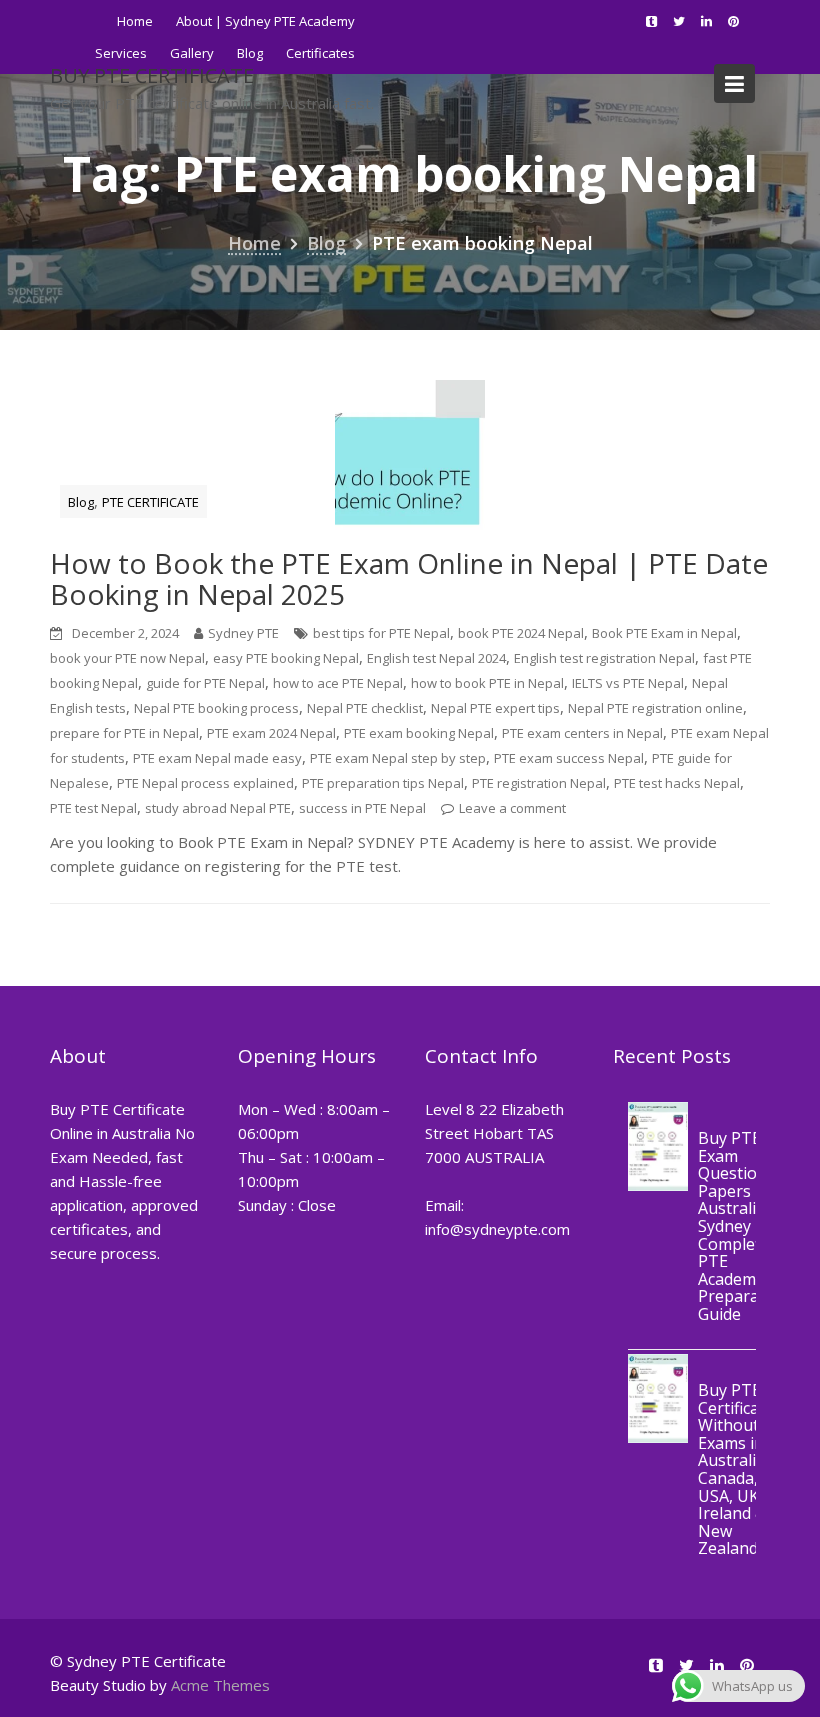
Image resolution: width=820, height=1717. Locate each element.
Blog (81, 502)
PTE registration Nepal (539, 783)
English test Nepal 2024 (436, 658)
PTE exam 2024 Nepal (271, 733)
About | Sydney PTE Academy (265, 21)
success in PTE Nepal (362, 808)
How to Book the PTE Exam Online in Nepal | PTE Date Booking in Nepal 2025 (409, 578)
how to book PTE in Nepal (487, 683)
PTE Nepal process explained (205, 783)
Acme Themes (220, 1685)
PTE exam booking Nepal (419, 733)
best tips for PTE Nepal (381, 633)
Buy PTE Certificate (152, 75)
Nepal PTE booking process (216, 708)
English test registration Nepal (604, 658)
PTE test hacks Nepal (677, 783)
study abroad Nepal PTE (218, 808)
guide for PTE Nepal (205, 683)
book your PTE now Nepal (127, 658)
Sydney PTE (243, 633)
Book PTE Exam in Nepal (664, 633)
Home (135, 21)
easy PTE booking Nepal (286, 658)
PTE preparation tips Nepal (383, 783)
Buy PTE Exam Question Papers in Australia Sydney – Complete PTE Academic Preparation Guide (743, 1226)
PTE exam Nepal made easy (217, 758)
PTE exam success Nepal (569, 758)
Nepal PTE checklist (365, 708)
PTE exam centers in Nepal (582, 733)
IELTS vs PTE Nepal (628, 683)
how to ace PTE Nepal (338, 683)
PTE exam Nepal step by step (398, 758)
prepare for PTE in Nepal (124, 733)
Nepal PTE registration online (655, 708)
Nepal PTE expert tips (495, 708)
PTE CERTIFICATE (150, 502)
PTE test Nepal (93, 808)
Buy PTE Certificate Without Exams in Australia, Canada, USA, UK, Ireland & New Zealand (736, 1470)
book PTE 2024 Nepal (521, 633)
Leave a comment (512, 808)
